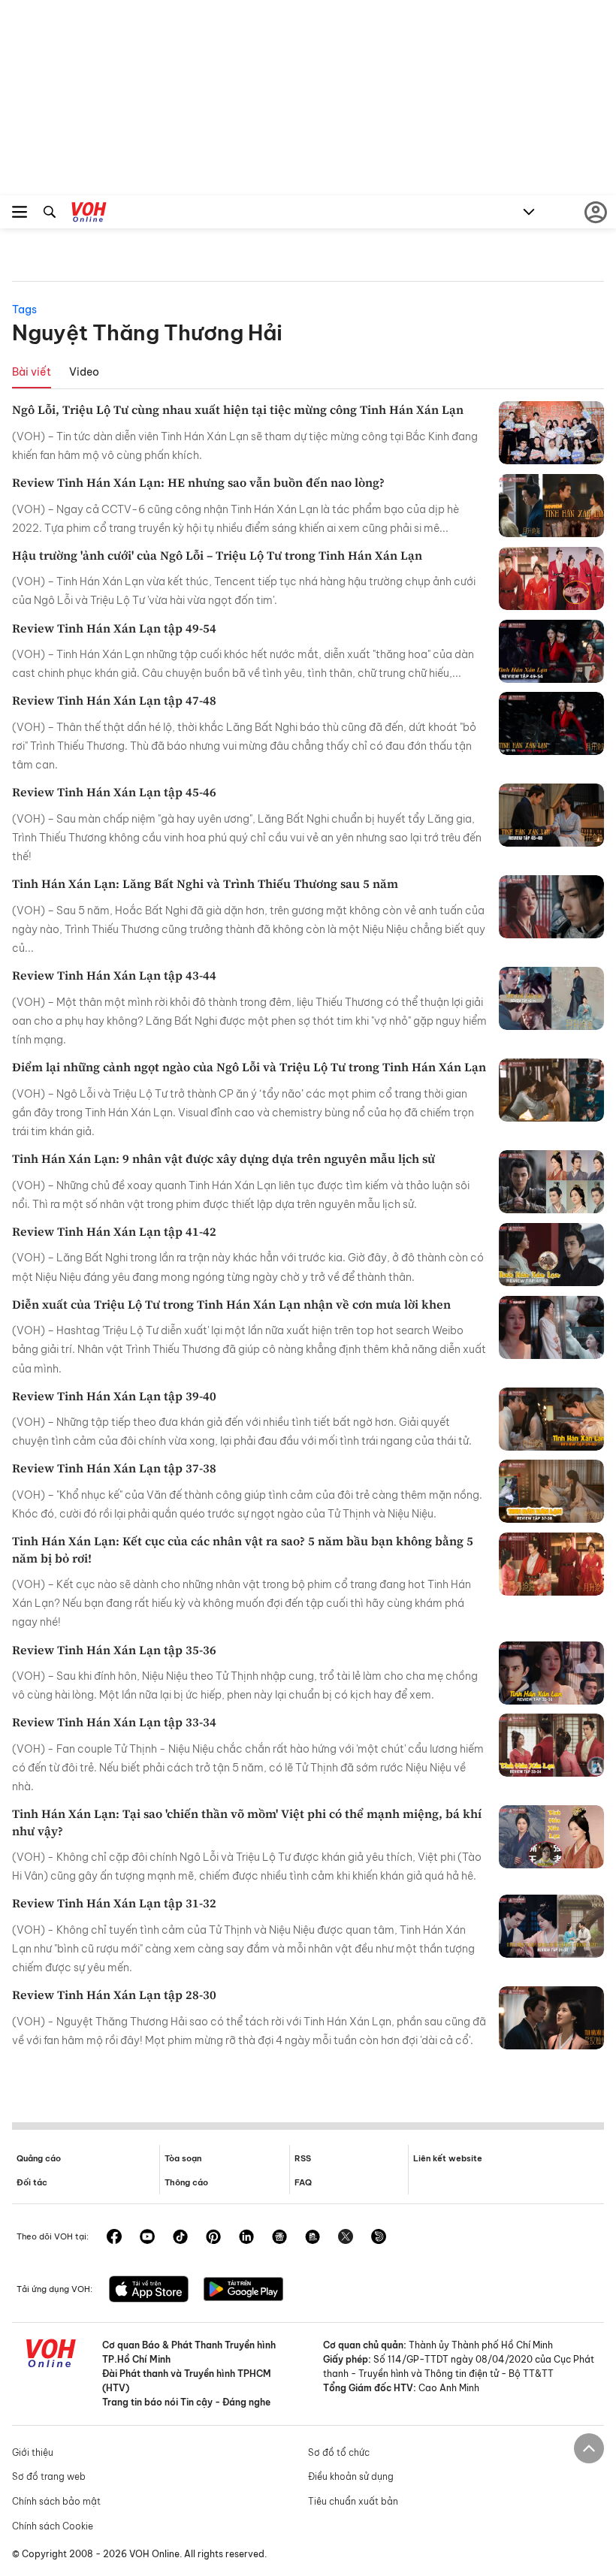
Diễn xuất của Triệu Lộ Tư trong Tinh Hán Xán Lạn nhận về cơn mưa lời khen (231, 1304)
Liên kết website (448, 2158)
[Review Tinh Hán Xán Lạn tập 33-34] (551, 1745)
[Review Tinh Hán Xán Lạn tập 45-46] (551, 815)
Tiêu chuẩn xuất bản (353, 2501)
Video (84, 372)
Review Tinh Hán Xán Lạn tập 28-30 (114, 1995)
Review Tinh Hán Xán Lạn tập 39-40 (114, 1396)
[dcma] (313, 2238)
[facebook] (114, 2238)
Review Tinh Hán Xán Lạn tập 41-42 (114, 1231)
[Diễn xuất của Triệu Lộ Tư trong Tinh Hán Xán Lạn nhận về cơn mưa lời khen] (551, 1327)
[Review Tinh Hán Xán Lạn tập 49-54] (551, 651)
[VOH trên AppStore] (149, 2291)
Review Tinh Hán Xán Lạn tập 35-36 (114, 1650)
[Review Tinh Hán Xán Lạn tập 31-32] (551, 1926)
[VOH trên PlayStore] (243, 2291)
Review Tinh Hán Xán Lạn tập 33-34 (114, 1722)
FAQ (303, 2182)
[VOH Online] (89, 214)
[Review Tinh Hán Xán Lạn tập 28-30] (551, 2018)
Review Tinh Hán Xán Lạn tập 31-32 (114, 1903)
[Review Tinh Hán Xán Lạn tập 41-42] (551, 1255)
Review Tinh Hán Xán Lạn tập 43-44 (114, 975)
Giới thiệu (33, 2452)
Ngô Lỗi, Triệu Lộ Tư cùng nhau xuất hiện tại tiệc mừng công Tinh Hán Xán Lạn (238, 409)
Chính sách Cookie (53, 2526)
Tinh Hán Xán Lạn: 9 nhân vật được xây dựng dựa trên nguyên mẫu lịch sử (223, 1158)
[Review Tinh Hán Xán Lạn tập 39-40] (551, 1419)
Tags (24, 310)
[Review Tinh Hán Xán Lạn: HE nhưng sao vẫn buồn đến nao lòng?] (551, 506)
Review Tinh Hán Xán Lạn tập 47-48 (114, 700)
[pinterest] (213, 2238)
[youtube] (147, 2238)
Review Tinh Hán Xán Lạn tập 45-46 (114, 792)
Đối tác (32, 2182)
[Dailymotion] (379, 2238)
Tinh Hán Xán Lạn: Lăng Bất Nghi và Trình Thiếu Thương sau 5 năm (205, 883)
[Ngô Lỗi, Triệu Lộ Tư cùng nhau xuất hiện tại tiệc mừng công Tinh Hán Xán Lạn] (551, 433)
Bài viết (32, 372)
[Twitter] (346, 2238)
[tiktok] (180, 2238)
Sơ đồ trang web (49, 2476)
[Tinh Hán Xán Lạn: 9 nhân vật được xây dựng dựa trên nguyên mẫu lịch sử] (551, 1182)
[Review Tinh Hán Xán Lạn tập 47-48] (551, 723)
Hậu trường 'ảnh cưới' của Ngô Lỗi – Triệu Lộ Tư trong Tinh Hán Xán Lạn (217, 555)
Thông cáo (186, 2182)
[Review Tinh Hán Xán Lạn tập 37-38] (551, 1491)
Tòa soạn (183, 2158)
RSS (303, 2158)
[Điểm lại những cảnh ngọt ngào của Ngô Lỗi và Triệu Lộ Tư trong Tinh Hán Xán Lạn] (551, 1090)
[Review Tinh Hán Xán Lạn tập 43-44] (551, 998)
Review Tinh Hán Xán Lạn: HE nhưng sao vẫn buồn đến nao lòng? (198, 482)
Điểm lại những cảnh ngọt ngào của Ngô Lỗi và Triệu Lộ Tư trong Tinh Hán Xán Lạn (249, 1067)
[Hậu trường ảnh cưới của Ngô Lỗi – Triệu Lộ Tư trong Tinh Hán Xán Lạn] (551, 578)
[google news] (279, 2238)
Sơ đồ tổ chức (339, 2452)
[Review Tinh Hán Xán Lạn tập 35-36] (551, 1673)
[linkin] (246, 2238)
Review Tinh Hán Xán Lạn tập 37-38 (114, 1468)
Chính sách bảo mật (56, 2501)
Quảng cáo (39, 2158)
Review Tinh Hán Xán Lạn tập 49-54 (114, 628)
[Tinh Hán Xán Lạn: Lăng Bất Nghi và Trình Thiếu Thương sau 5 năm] (551, 907)
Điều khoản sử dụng (351, 2476)
